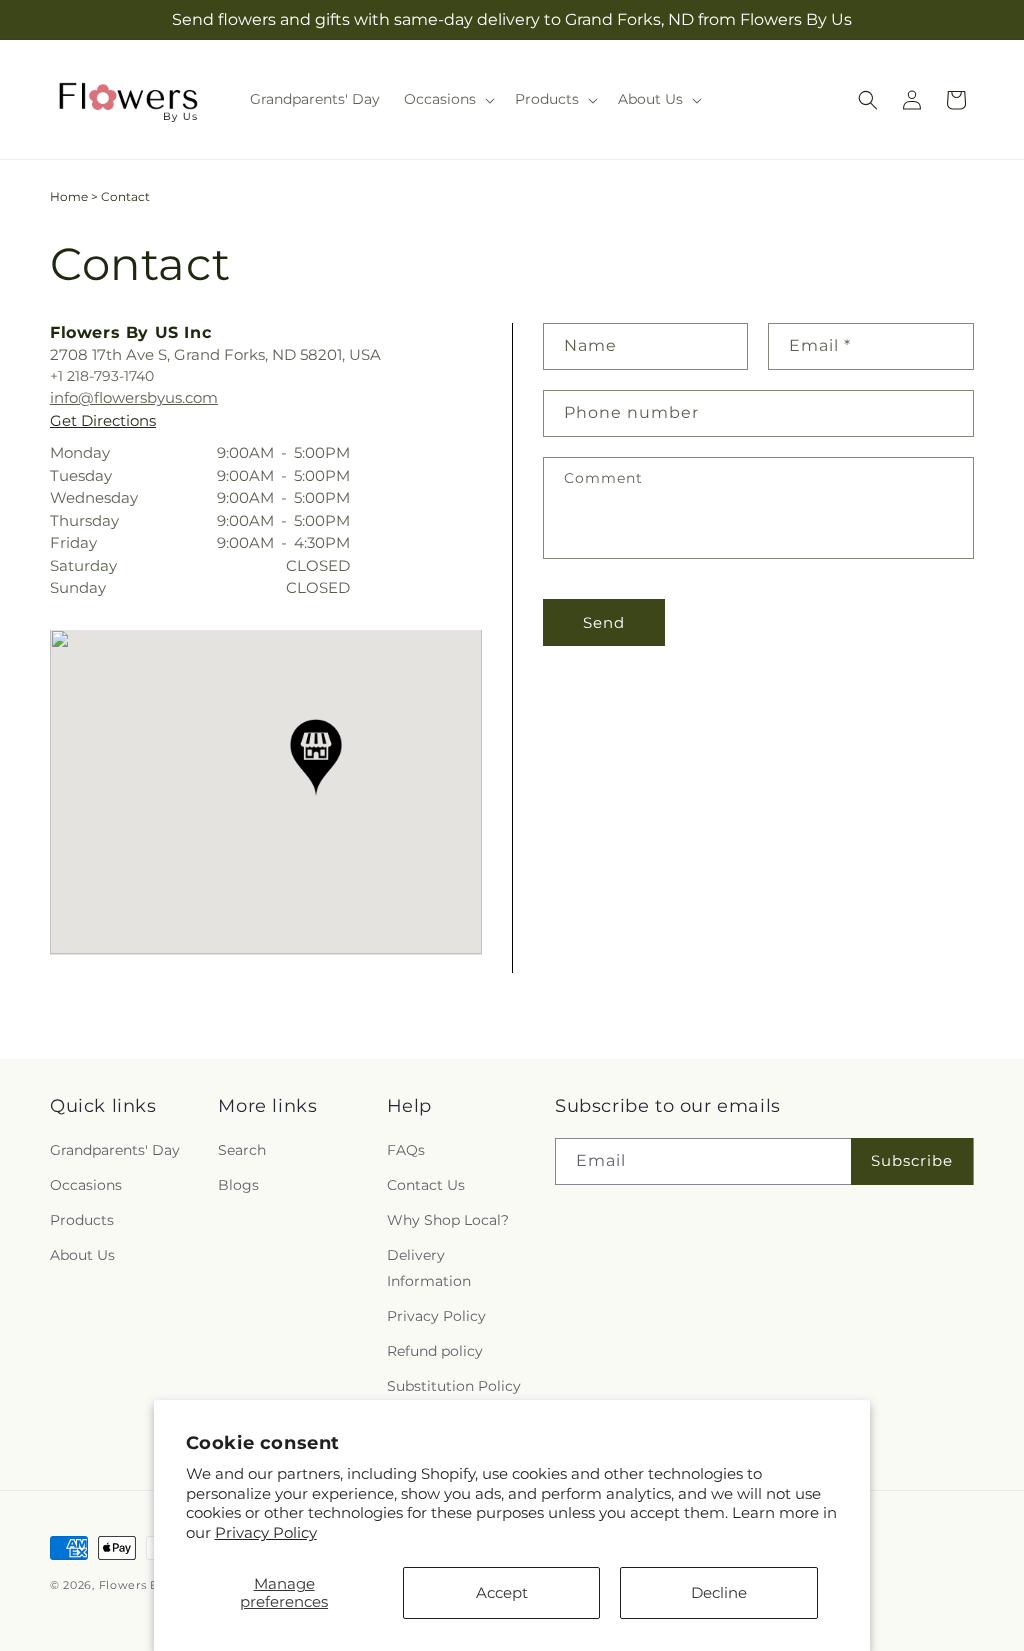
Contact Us (426, 1185)
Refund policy (435, 1351)
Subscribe (912, 1160)
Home (69, 196)
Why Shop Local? (448, 1220)
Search (242, 1150)
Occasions (86, 1185)
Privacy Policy (266, 1532)
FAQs (406, 1150)
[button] (447, 99)
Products (82, 1220)
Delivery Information (429, 1267)
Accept (502, 1592)
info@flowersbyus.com (134, 397)
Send (604, 622)
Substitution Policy (454, 1386)
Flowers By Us (142, 1585)
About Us (82, 1255)
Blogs (238, 1185)
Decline (719, 1592)
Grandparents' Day (115, 1150)
